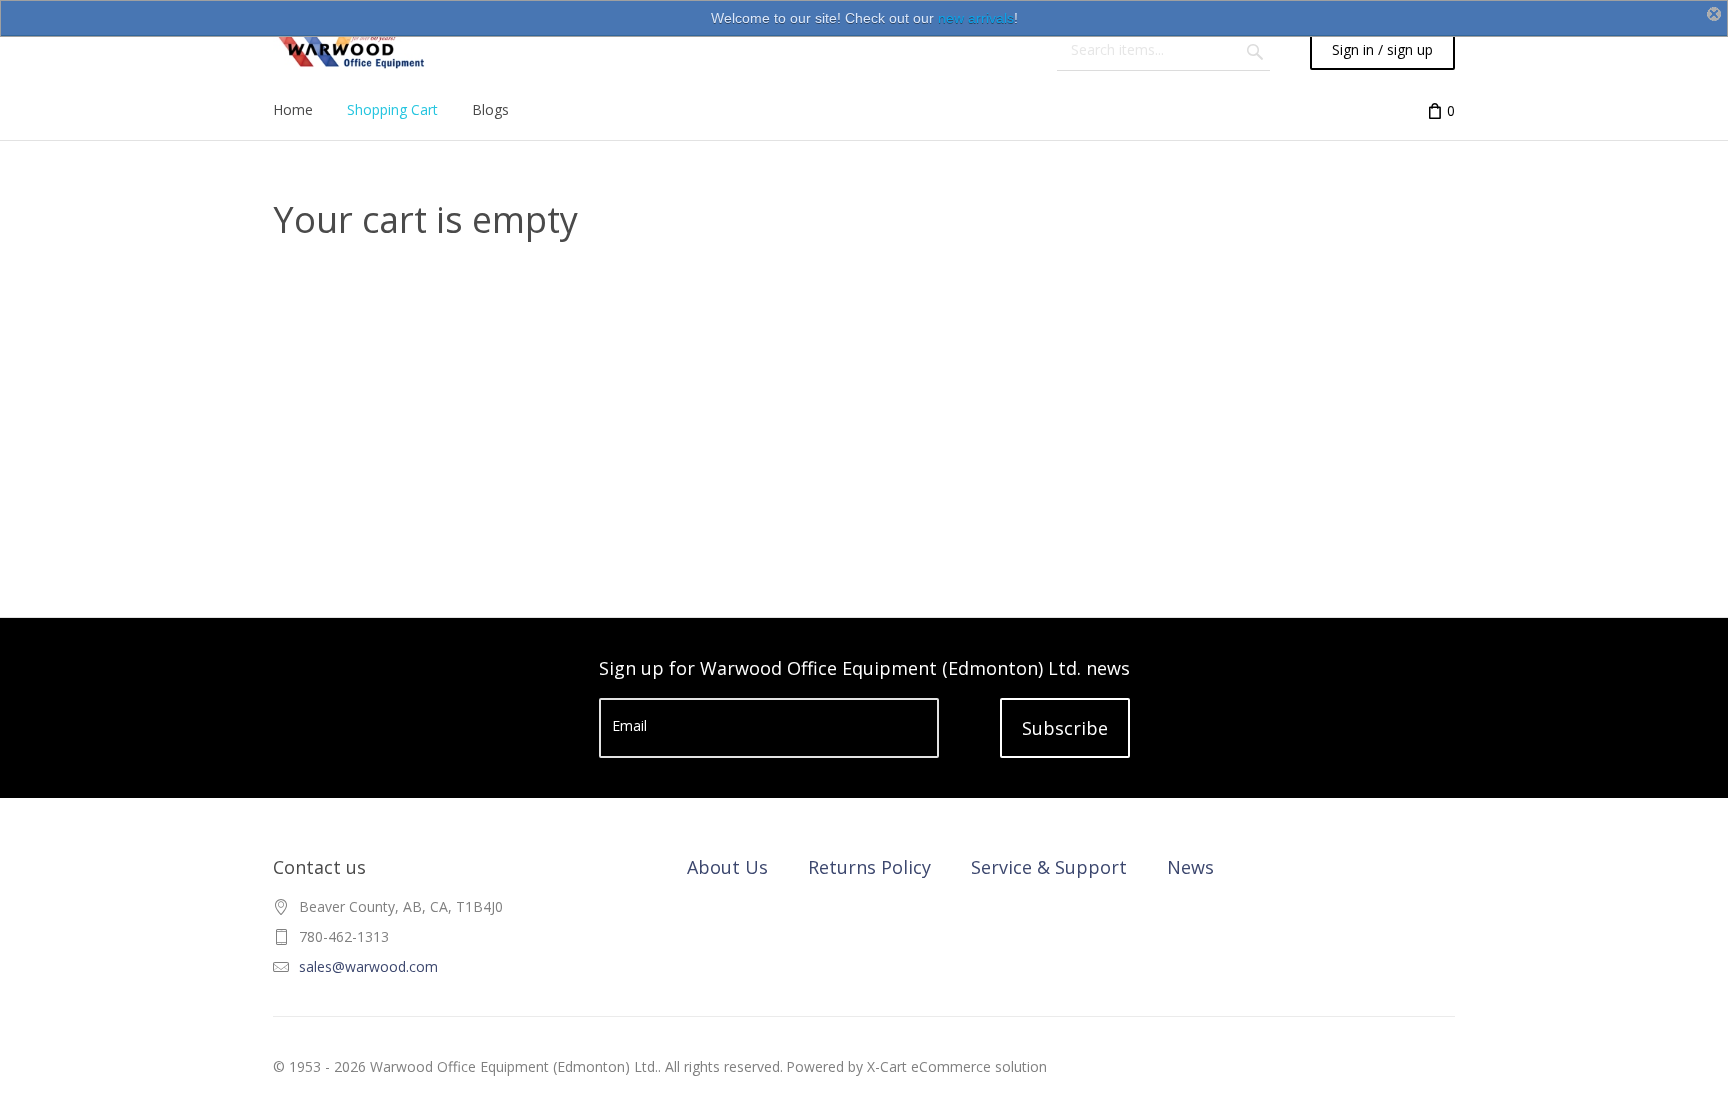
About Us (727, 867)
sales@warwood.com (368, 966)
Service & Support (1049, 867)
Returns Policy (869, 867)
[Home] (349, 50)
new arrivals (976, 18)
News (1190, 867)
